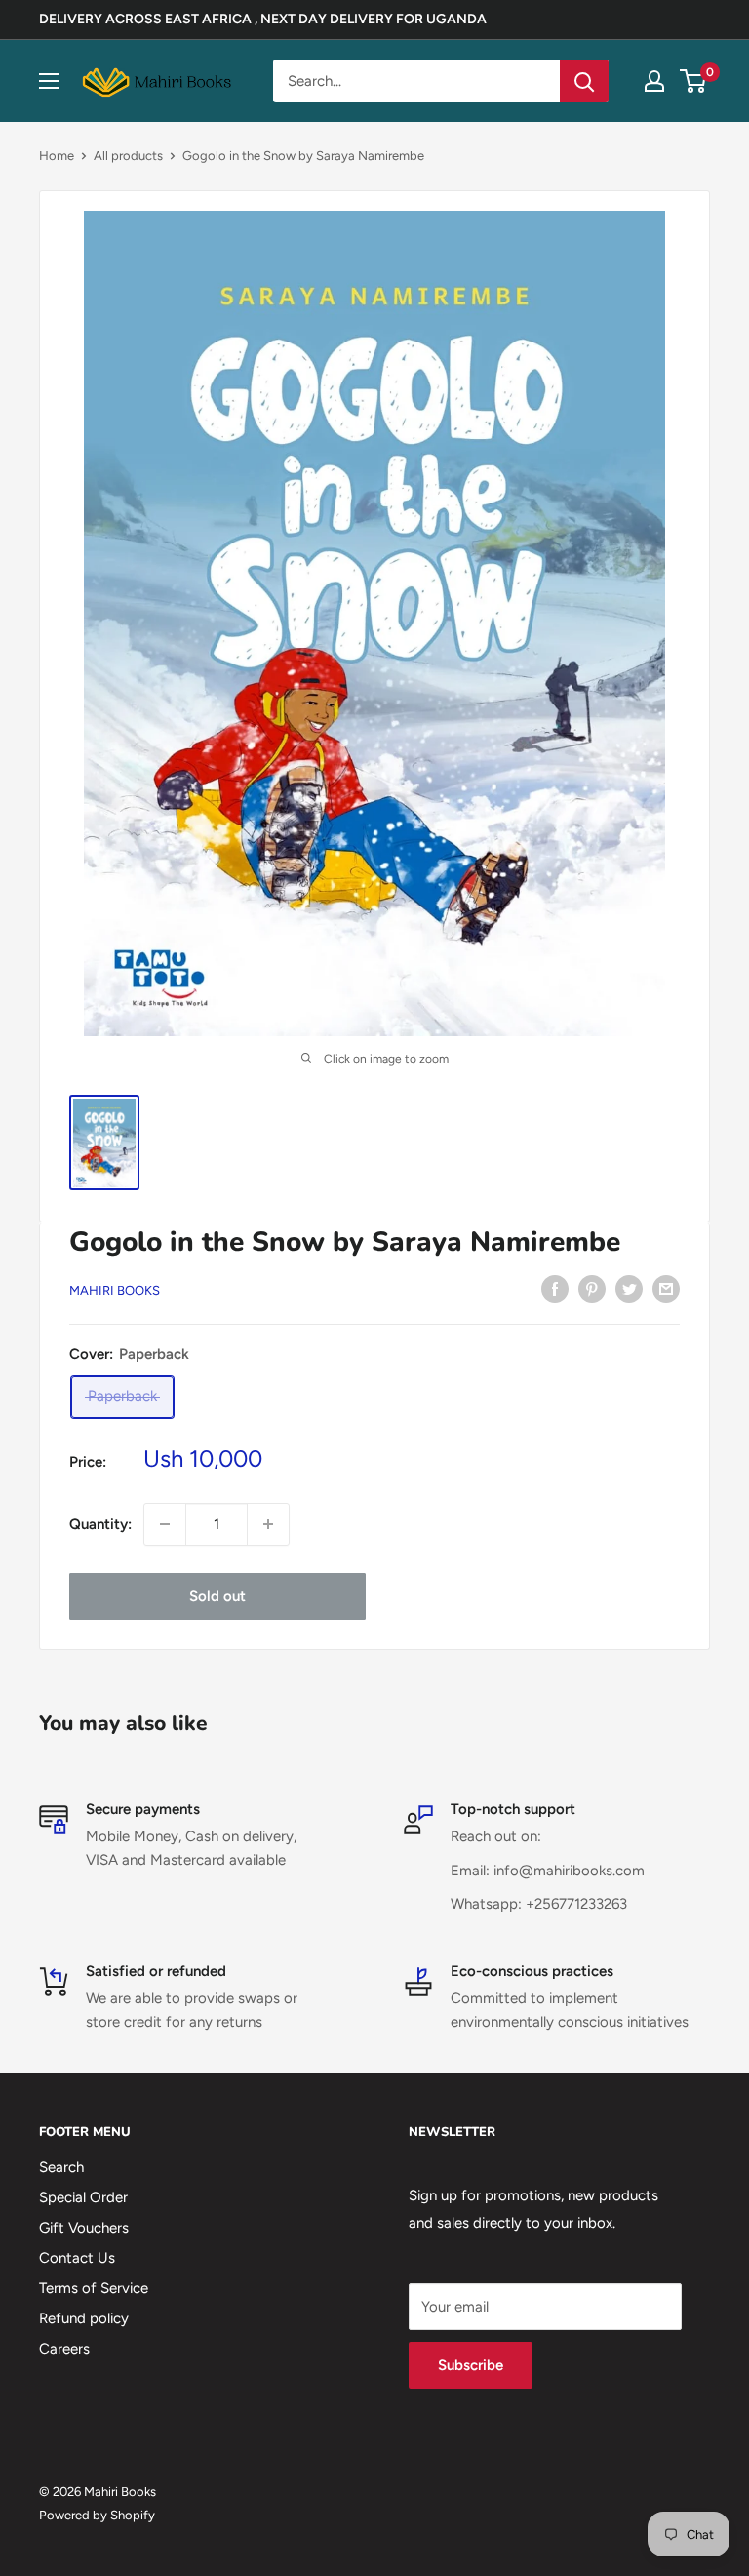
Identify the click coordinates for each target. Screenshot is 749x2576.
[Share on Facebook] (555, 1288)
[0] (694, 81)
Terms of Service (94, 2288)
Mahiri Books (115, 1290)
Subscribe (471, 2365)
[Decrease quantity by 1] (165, 1524)
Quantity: (100, 1524)
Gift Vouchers (84, 2228)
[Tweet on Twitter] (629, 1288)
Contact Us (77, 2258)
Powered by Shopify (97, 2515)
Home (57, 156)
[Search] (584, 81)
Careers (64, 2349)
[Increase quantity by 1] (268, 1524)
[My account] (654, 81)
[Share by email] (666, 1288)
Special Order (83, 2197)
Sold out (217, 1596)
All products (128, 156)
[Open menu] (49, 81)
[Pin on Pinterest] (592, 1288)
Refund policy (84, 2318)
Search (61, 2167)
